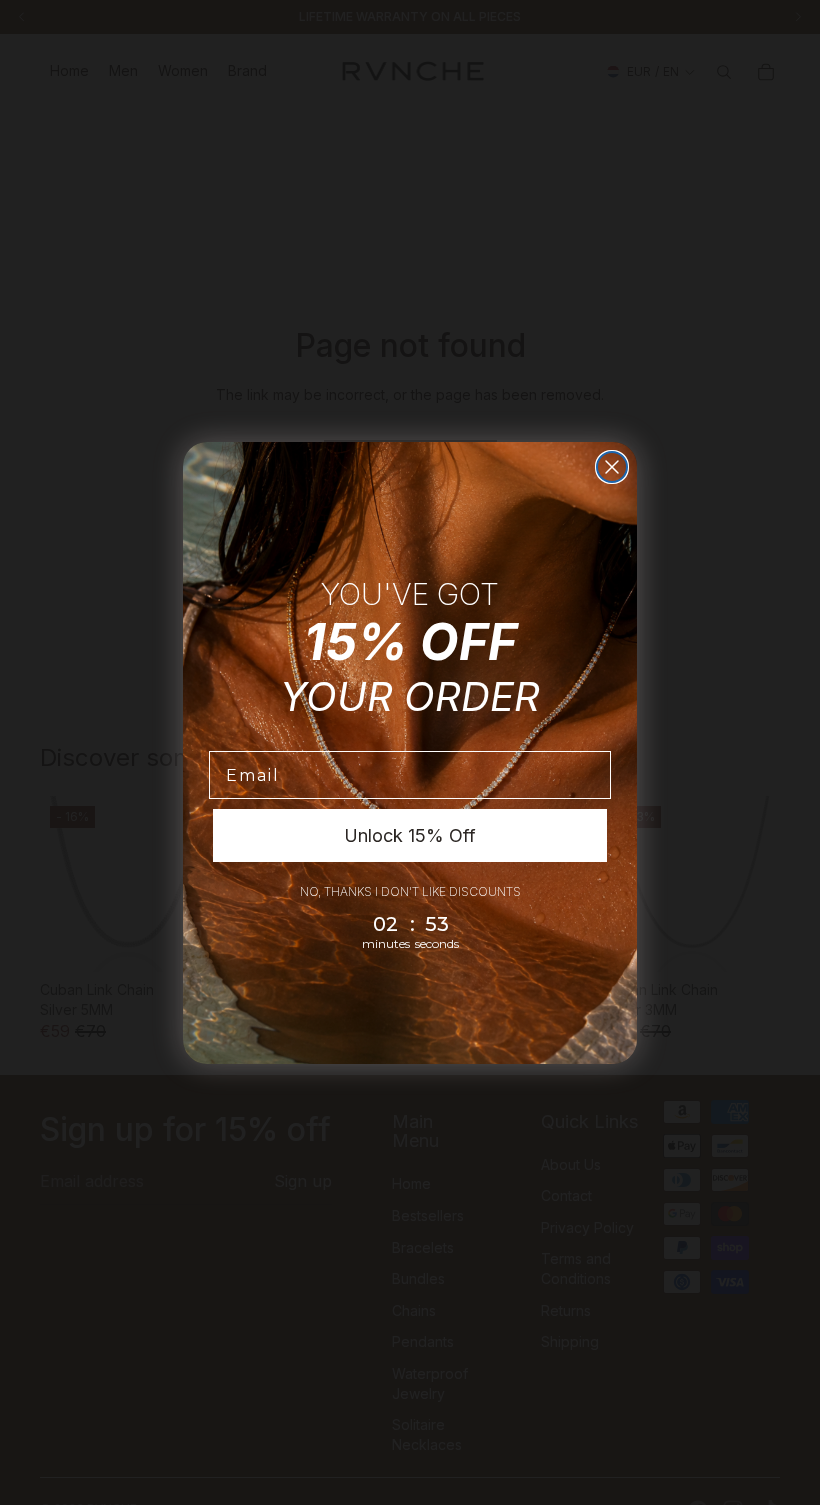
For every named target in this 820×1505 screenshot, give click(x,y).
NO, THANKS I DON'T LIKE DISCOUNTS (410, 891)
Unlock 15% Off (410, 835)
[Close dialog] (612, 467)
